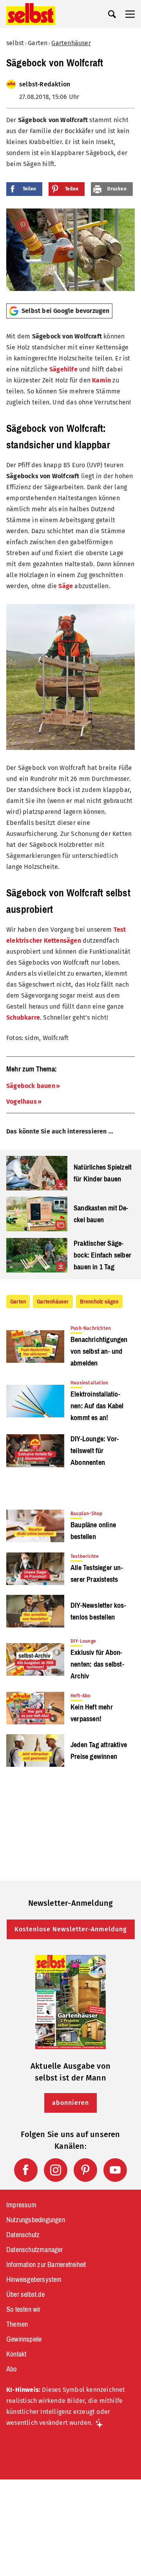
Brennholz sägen (99, 1302)
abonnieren (70, 2103)
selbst (15, 43)
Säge (66, 586)
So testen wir (23, 2309)
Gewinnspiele (24, 2339)
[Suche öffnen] (112, 14)
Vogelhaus (22, 1102)
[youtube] (115, 2170)
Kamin (101, 380)
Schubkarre (23, 1017)
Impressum (21, 2205)
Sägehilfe (63, 369)
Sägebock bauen (31, 1086)
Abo (12, 2369)
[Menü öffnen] (130, 14)
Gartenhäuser (71, 43)
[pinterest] (85, 2170)
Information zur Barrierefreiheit (46, 2265)
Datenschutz (23, 2235)
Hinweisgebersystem (34, 2280)
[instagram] (56, 2170)
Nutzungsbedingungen (36, 2220)
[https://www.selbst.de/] (31, 14)
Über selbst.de (25, 2294)
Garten (38, 43)
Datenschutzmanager (35, 2250)
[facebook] (26, 2170)
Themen (17, 2324)
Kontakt (16, 2354)
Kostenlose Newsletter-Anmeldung (71, 1929)
